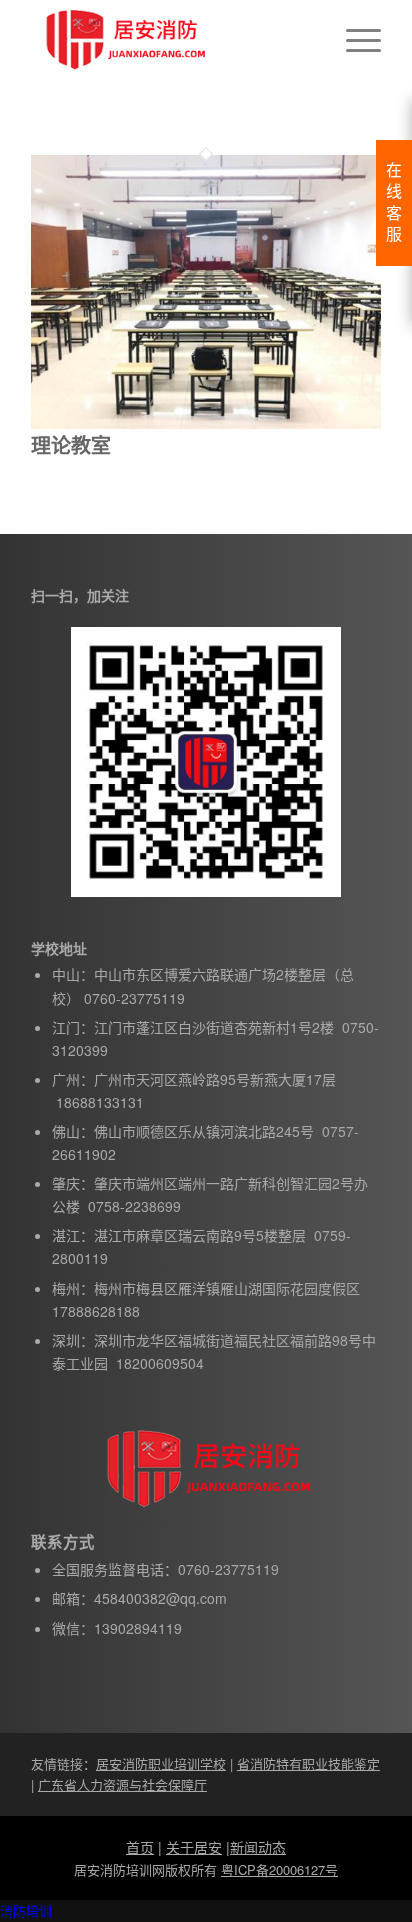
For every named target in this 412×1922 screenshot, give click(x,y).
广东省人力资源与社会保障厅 (122, 1784)
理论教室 (71, 444)
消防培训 (26, 1910)
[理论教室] (206, 423)
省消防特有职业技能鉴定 (308, 1763)
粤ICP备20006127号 (279, 1869)
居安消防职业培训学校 (161, 1763)
